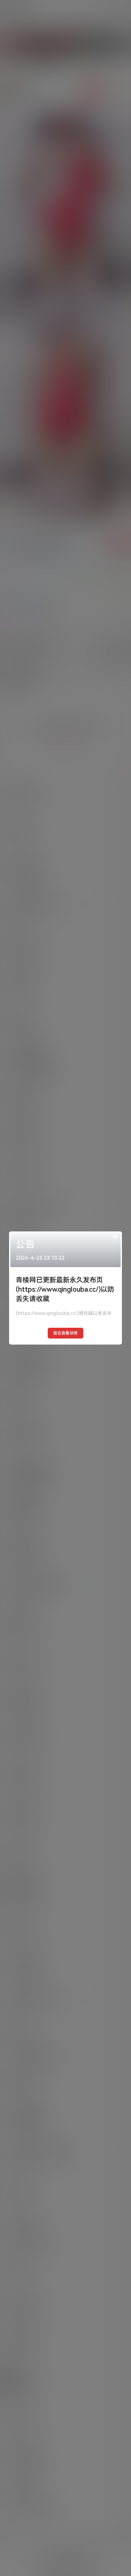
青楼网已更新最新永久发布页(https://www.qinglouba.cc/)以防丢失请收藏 (65, 1289)
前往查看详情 (65, 1333)
